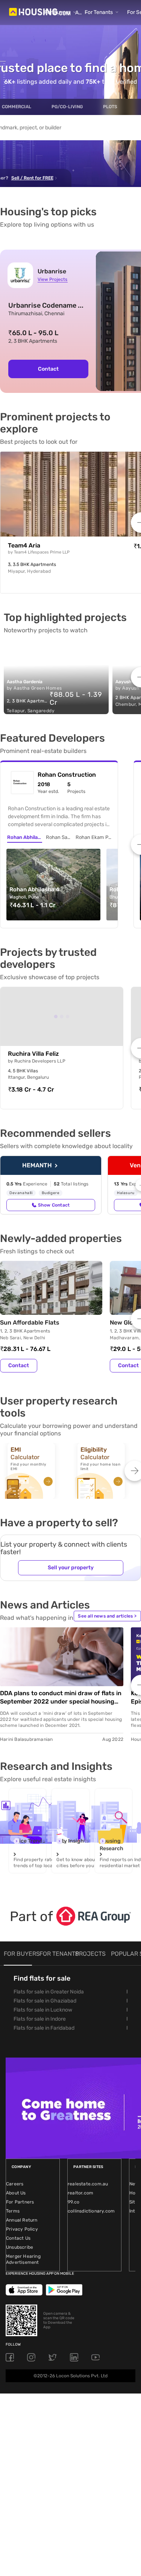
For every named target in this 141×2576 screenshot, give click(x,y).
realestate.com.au (88, 2184)
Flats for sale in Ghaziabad (45, 2001)
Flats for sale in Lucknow (43, 2010)
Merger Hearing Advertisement (23, 2259)
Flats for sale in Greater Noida (49, 1992)
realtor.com (80, 2193)
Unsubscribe (20, 2247)
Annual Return (22, 2220)
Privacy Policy (22, 2229)
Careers (15, 2184)
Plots (110, 107)
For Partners (20, 2202)
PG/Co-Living (67, 107)
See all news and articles (107, 1616)
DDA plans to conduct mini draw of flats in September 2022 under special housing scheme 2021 (61, 1698)
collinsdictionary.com (91, 2211)
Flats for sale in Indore (40, 2019)
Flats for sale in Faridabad (44, 2028)
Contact (48, 369)
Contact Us (18, 2238)
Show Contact (54, 1205)
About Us (16, 2193)
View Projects (52, 279)
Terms (13, 2211)
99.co (74, 2202)
